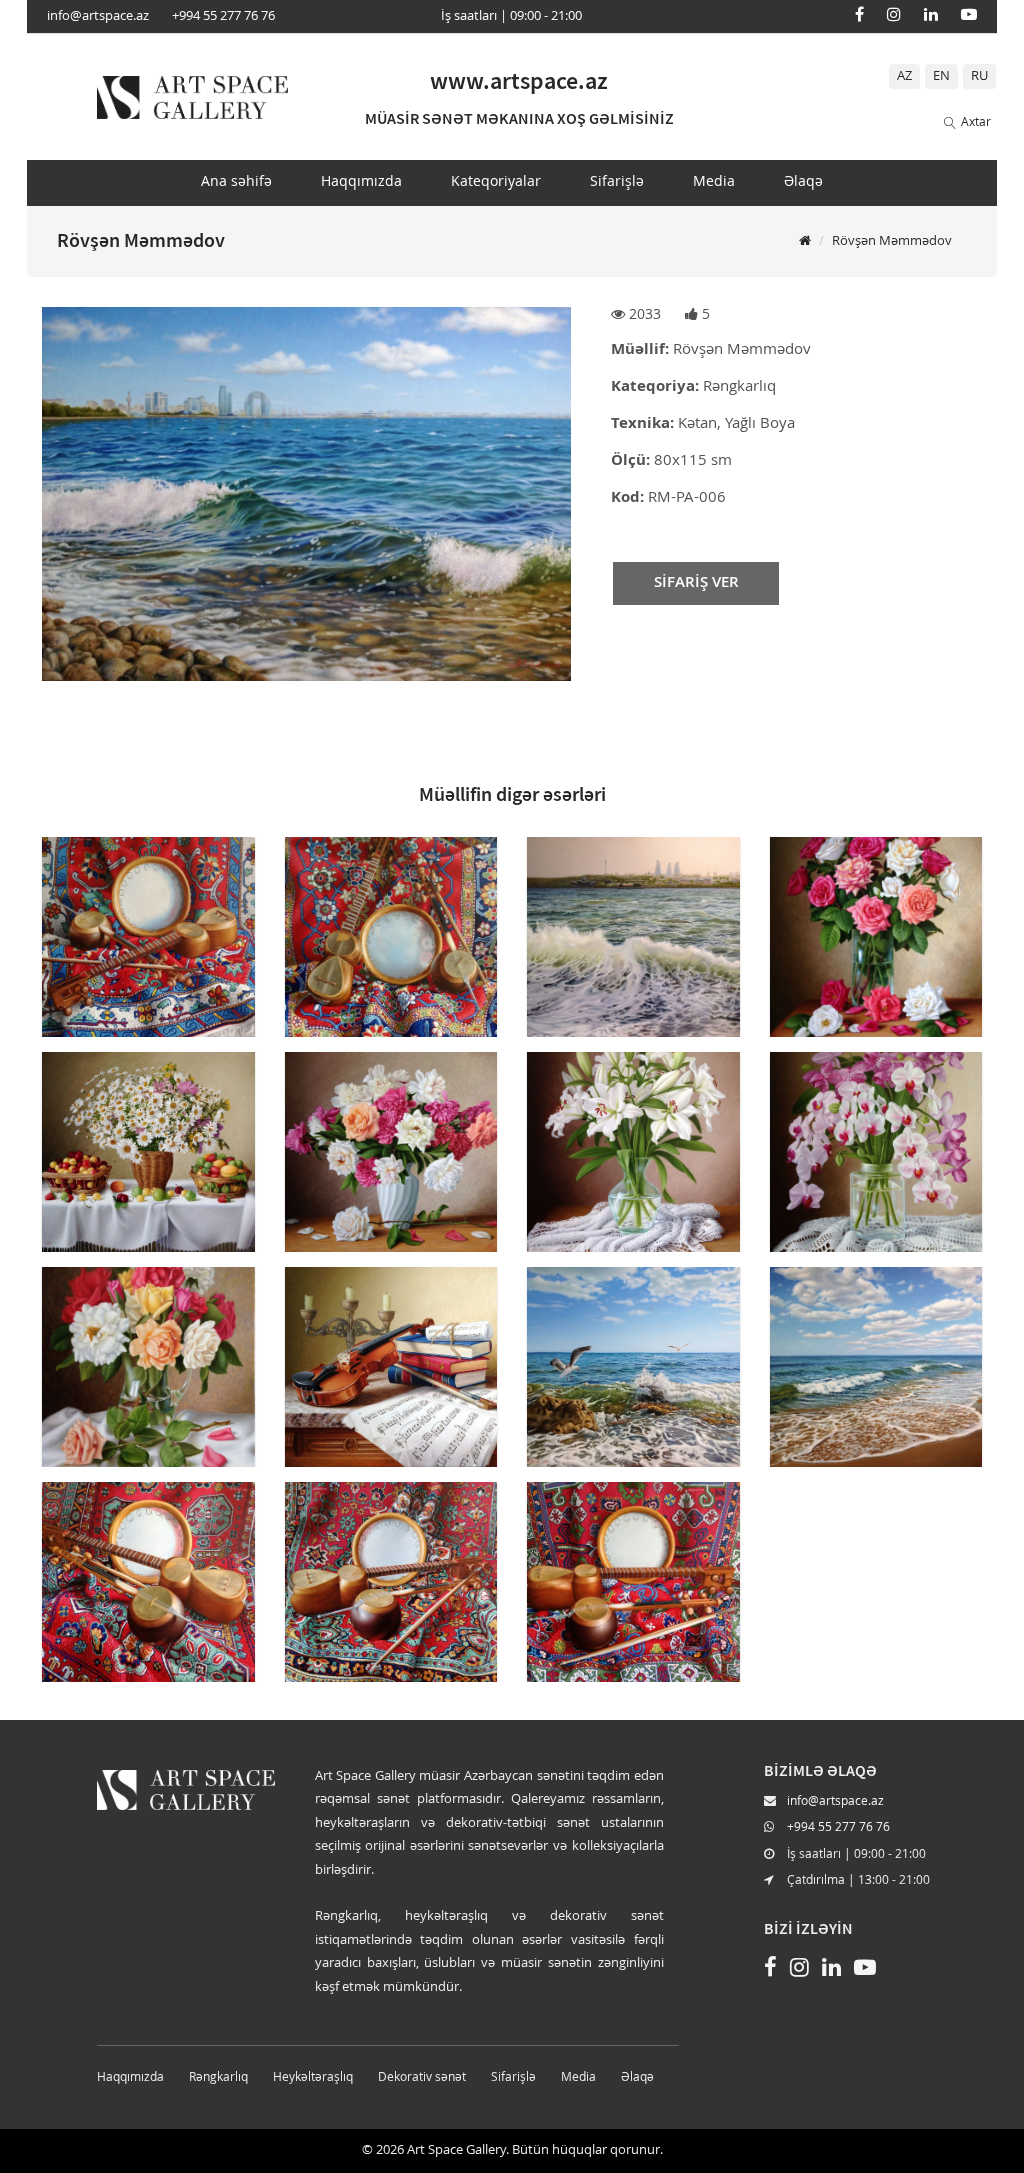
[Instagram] (894, 14)
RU (979, 76)
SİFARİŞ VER (696, 583)
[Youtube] (969, 14)
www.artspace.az (519, 80)
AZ (904, 76)
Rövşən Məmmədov (892, 241)
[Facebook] (859, 14)
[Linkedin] (931, 14)
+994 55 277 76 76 (223, 16)
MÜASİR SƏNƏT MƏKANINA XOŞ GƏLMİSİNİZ (519, 118)
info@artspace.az (98, 16)
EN (941, 76)
